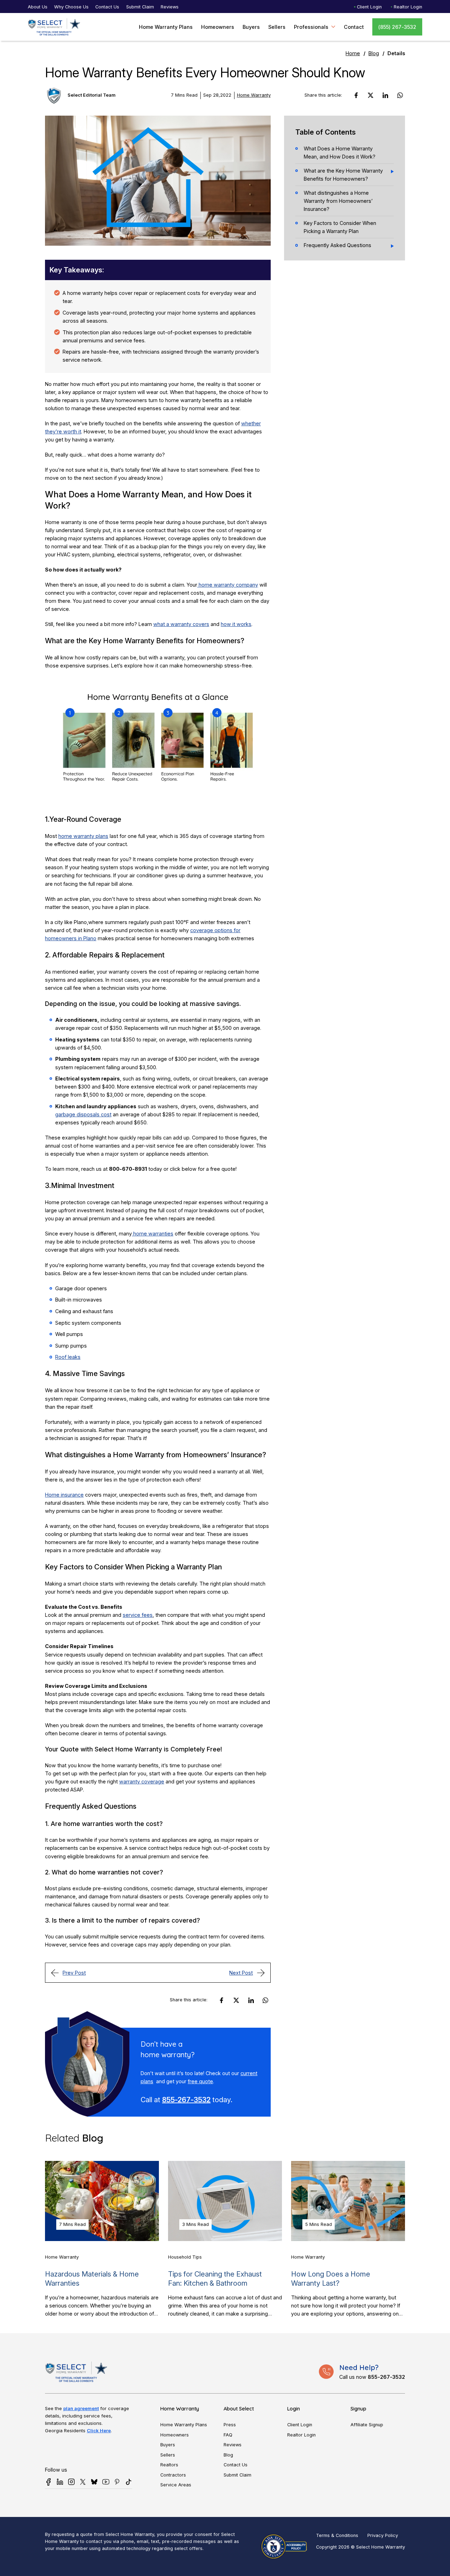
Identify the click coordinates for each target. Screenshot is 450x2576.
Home (353, 53)
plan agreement (81, 2408)
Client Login (369, 7)
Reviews (170, 7)
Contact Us (107, 7)
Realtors (169, 2465)
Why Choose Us (71, 7)
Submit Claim (140, 7)
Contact (354, 27)
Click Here (99, 2430)
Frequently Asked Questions (337, 245)
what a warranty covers (181, 624)
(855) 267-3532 (397, 27)
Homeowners (218, 27)
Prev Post (74, 1973)
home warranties (153, 1234)
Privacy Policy (383, 2535)
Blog (374, 53)
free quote (200, 2081)
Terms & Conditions (337, 2535)
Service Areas (176, 2485)
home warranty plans (83, 836)
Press (230, 2425)
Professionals (311, 27)
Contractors (173, 2475)
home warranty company (228, 585)
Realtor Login (408, 7)
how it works (236, 624)
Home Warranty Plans (166, 27)
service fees (138, 1615)
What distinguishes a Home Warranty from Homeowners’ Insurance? (338, 201)
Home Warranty (254, 95)
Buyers (251, 27)
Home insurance (64, 1495)
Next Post (241, 1973)
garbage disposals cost (83, 1114)
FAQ (228, 2435)
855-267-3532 (186, 2100)
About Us (38, 7)
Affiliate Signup (367, 2425)
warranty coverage (142, 1781)
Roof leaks (68, 1357)
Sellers (277, 27)
